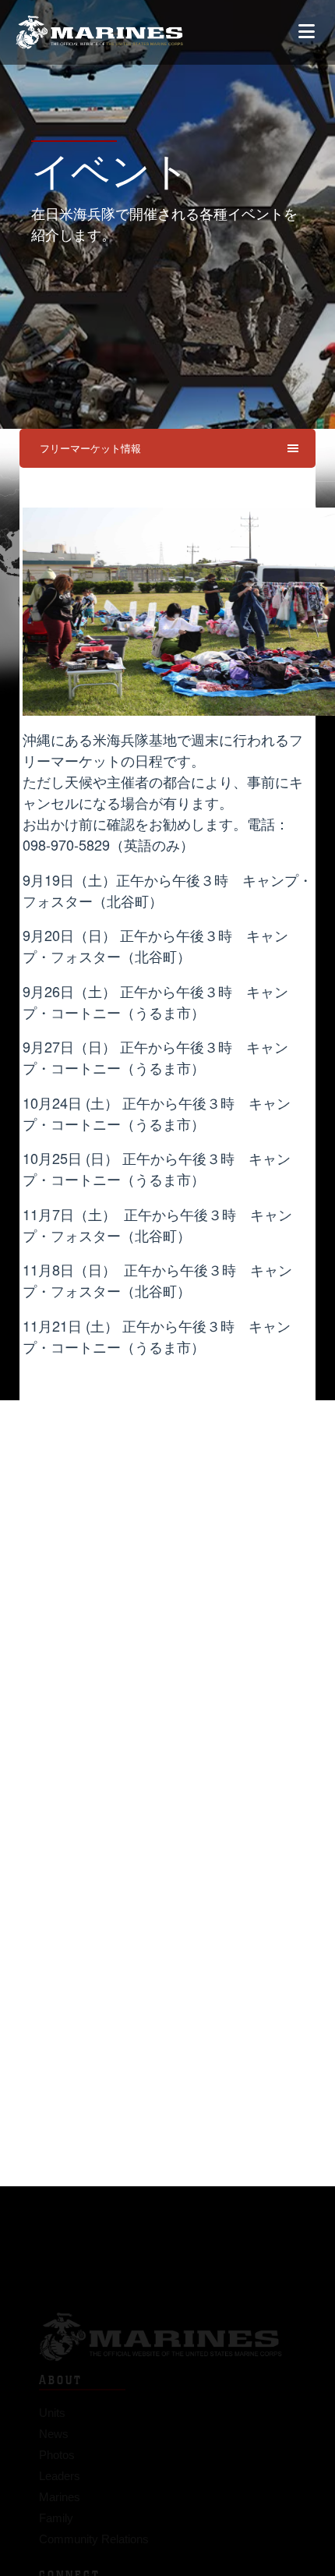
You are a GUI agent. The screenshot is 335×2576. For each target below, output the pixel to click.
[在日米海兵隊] (99, 32)
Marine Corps (167, 2310)
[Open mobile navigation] (307, 32)
